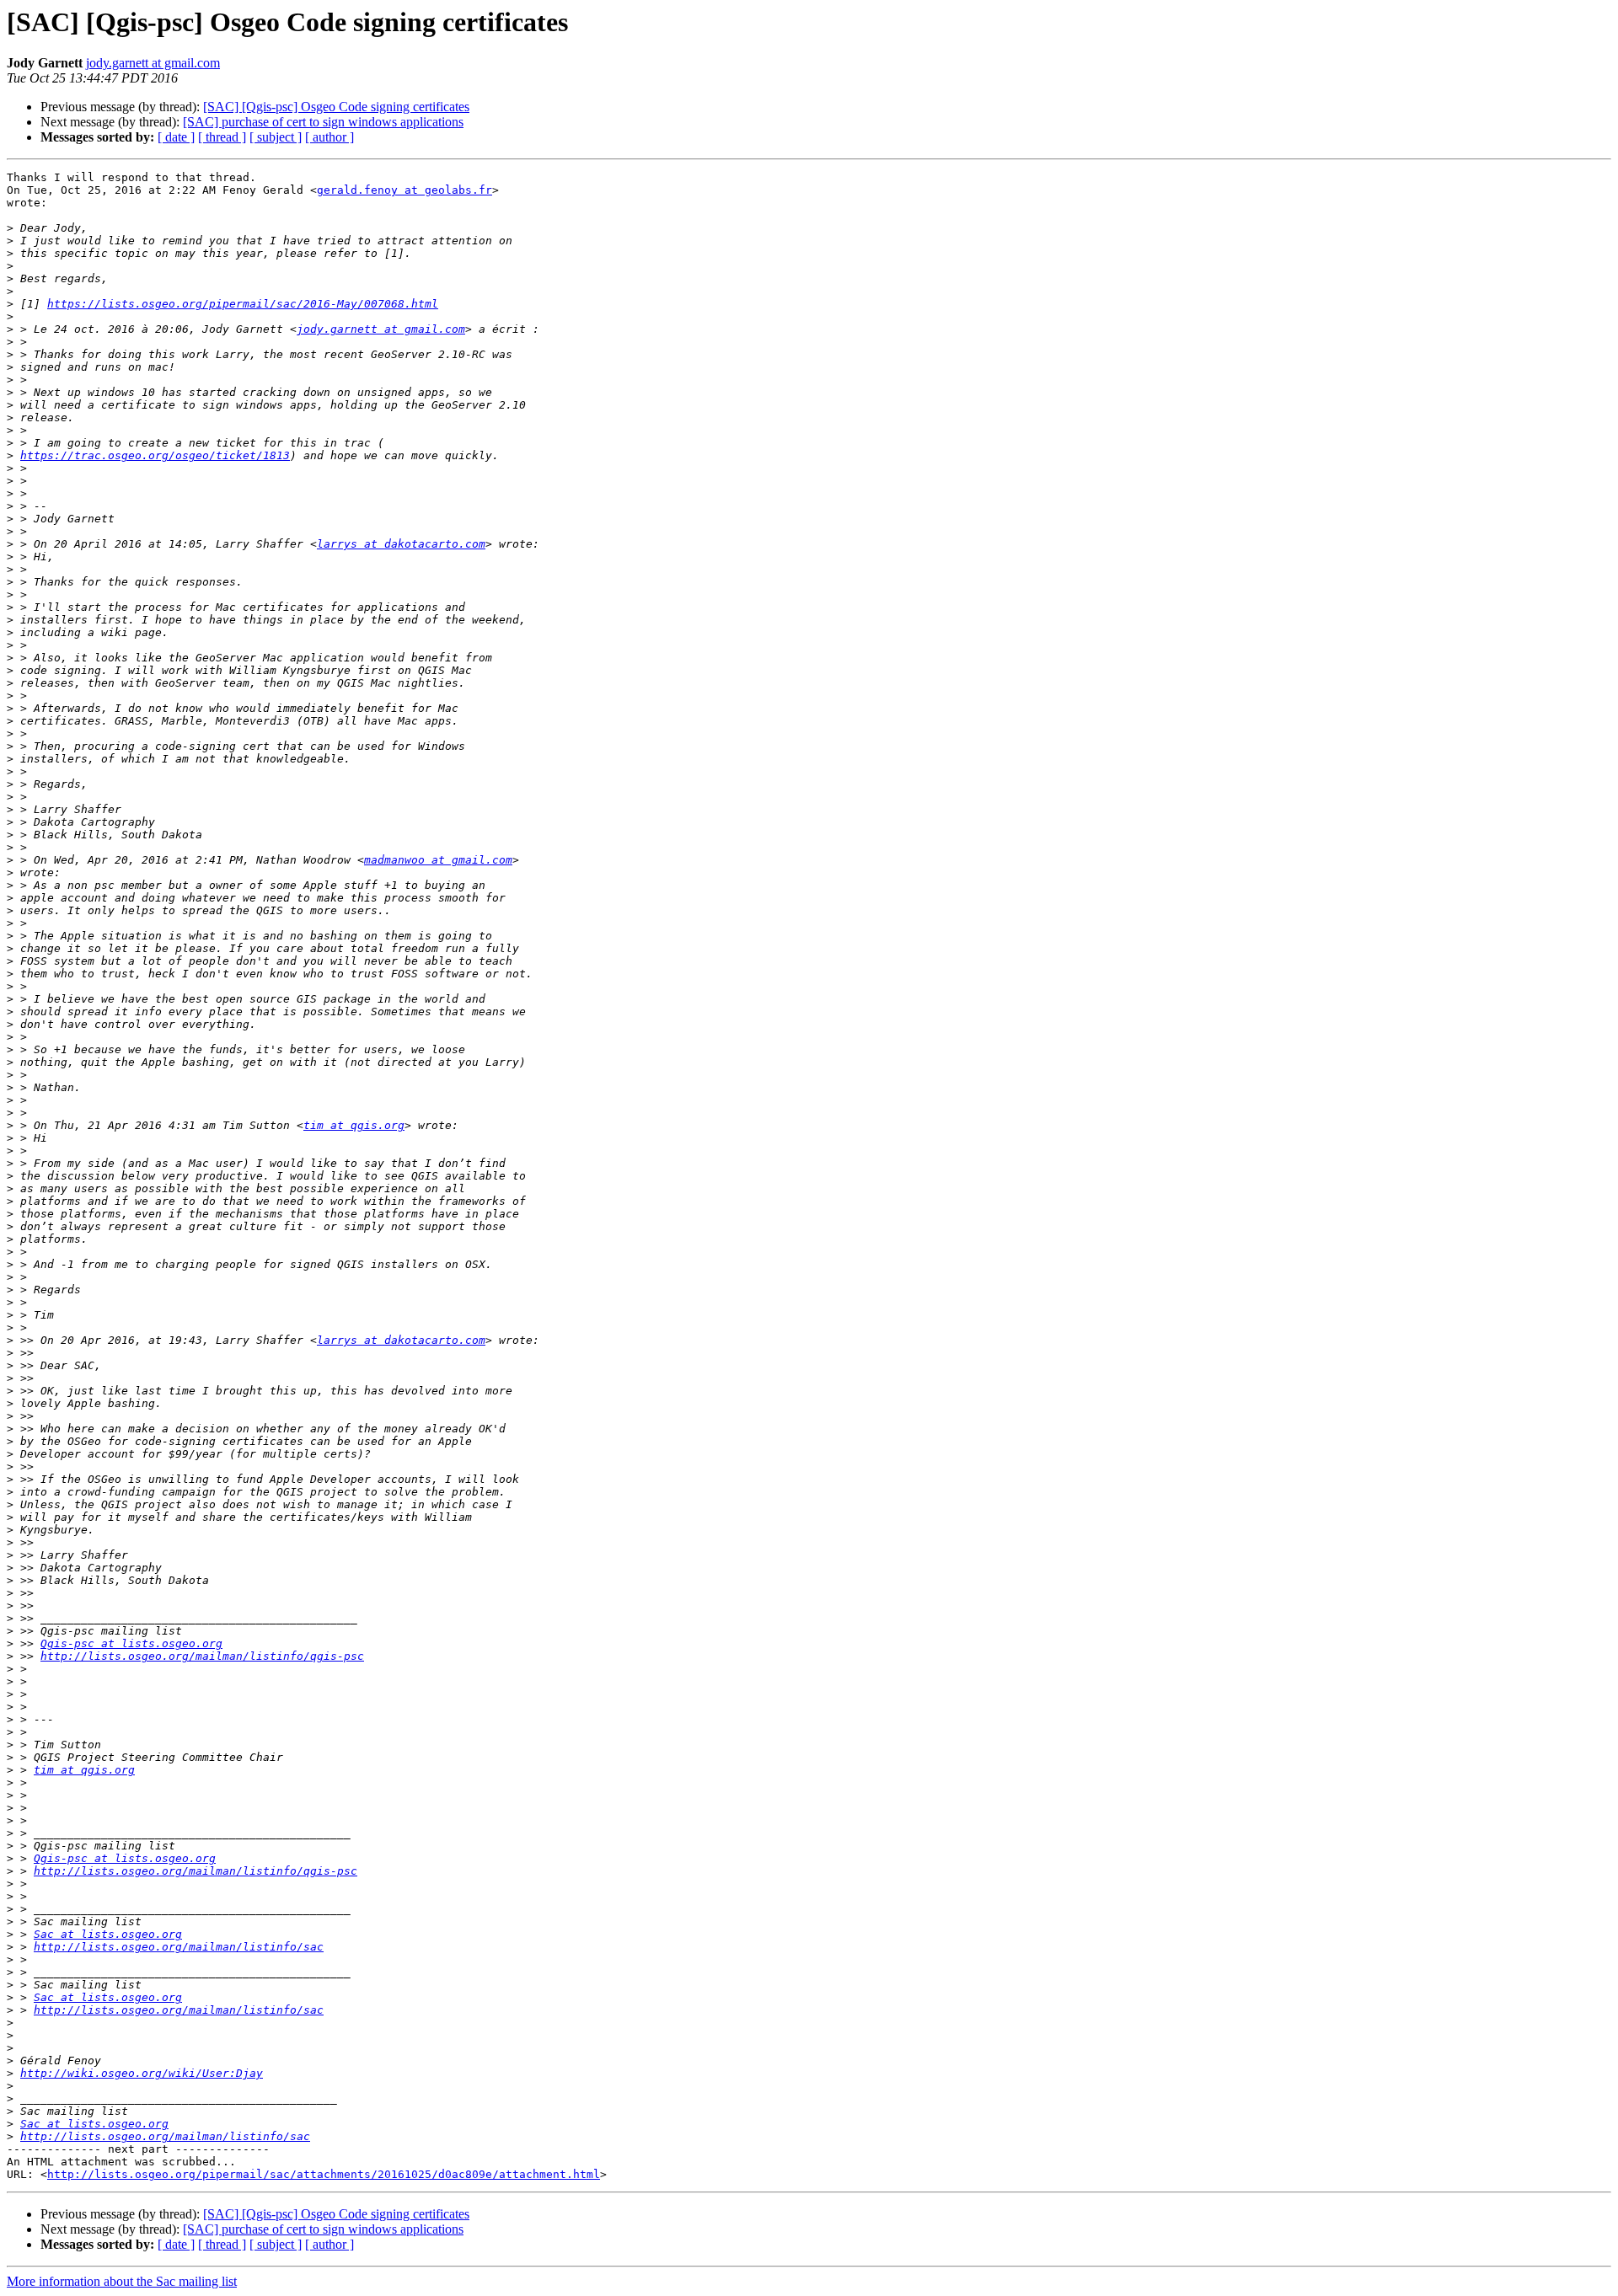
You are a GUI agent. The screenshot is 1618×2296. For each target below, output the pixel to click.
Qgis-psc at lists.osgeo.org (131, 1643)
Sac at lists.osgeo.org (108, 1934)
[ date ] (176, 137)
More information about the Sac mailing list (122, 2281)
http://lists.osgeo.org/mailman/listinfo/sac (179, 1947)
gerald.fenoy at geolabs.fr (404, 190)
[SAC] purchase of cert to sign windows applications (323, 122)
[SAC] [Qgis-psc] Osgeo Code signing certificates (336, 107)
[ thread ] (222, 137)
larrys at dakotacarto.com (401, 544)
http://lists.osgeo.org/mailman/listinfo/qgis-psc (202, 1656)
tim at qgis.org (354, 1125)
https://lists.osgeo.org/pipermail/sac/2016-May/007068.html (243, 304)
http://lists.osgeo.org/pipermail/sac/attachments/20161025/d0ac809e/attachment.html (324, 2174)
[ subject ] (276, 137)
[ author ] (329, 137)
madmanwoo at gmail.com (438, 860)
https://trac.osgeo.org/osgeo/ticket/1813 (155, 455)
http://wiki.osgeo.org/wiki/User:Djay (142, 2073)
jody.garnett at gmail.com (153, 63)
